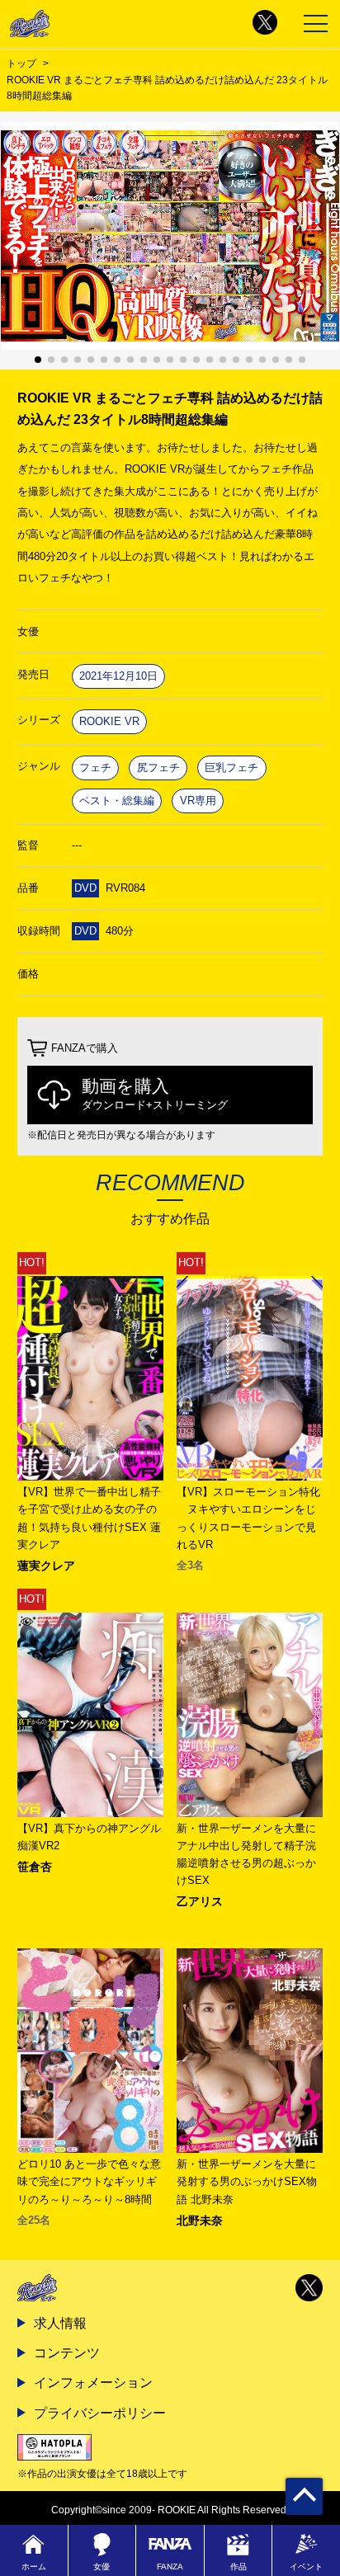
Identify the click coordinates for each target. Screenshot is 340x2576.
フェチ (95, 768)
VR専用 (198, 801)
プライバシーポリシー (100, 2413)
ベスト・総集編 (117, 801)
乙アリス (200, 1901)
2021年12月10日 (118, 676)
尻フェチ (158, 768)
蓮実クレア (46, 1566)
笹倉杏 (35, 1867)
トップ (21, 64)
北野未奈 (200, 2220)
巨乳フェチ (231, 768)
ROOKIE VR (109, 721)
